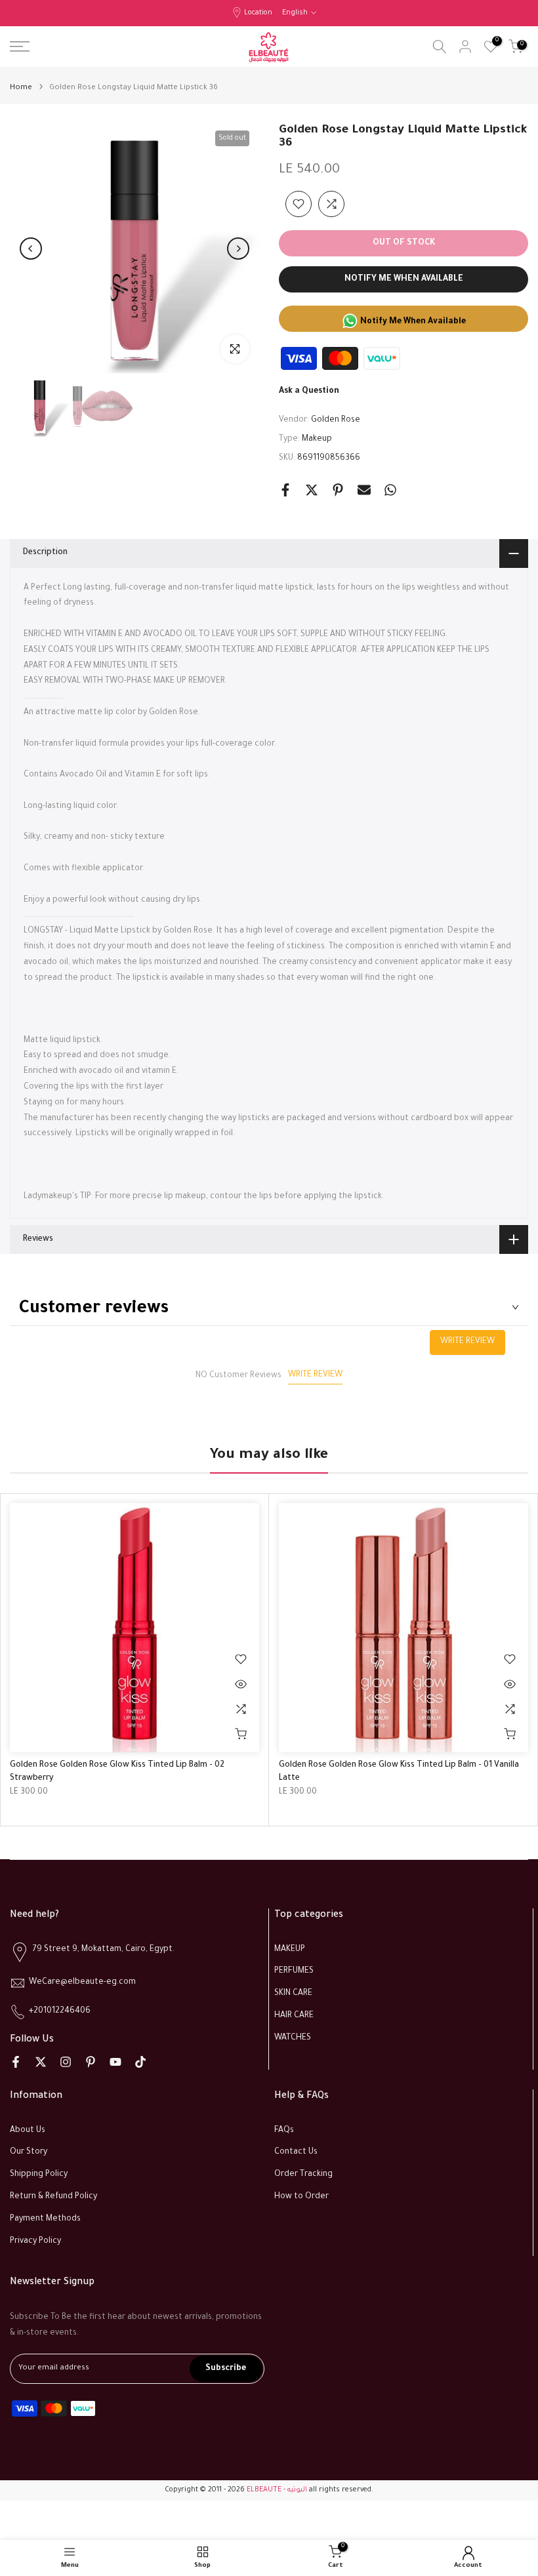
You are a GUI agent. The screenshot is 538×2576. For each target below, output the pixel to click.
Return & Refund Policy (53, 2197)
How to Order (301, 2197)
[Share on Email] (364, 490)
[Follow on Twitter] (41, 2062)
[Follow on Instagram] (66, 2062)
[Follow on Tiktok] (140, 2062)
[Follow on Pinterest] (91, 2062)
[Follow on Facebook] (16, 2062)
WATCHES (293, 2038)
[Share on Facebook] (285, 490)
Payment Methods (45, 2219)
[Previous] (31, 249)
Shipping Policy (39, 2175)
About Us (28, 2131)
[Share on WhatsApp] (390, 490)
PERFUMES (294, 1971)
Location (258, 13)
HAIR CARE (294, 2016)
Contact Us (296, 2152)
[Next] (238, 249)
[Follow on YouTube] (115, 2062)
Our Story (29, 2152)
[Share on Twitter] (312, 490)
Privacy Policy (35, 2242)
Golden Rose (336, 420)
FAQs (284, 2131)
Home (21, 88)
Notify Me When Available (404, 279)
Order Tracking (303, 2175)
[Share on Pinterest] (338, 490)
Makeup (317, 439)
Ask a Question (309, 392)
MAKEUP (290, 1950)
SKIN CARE (293, 1994)
